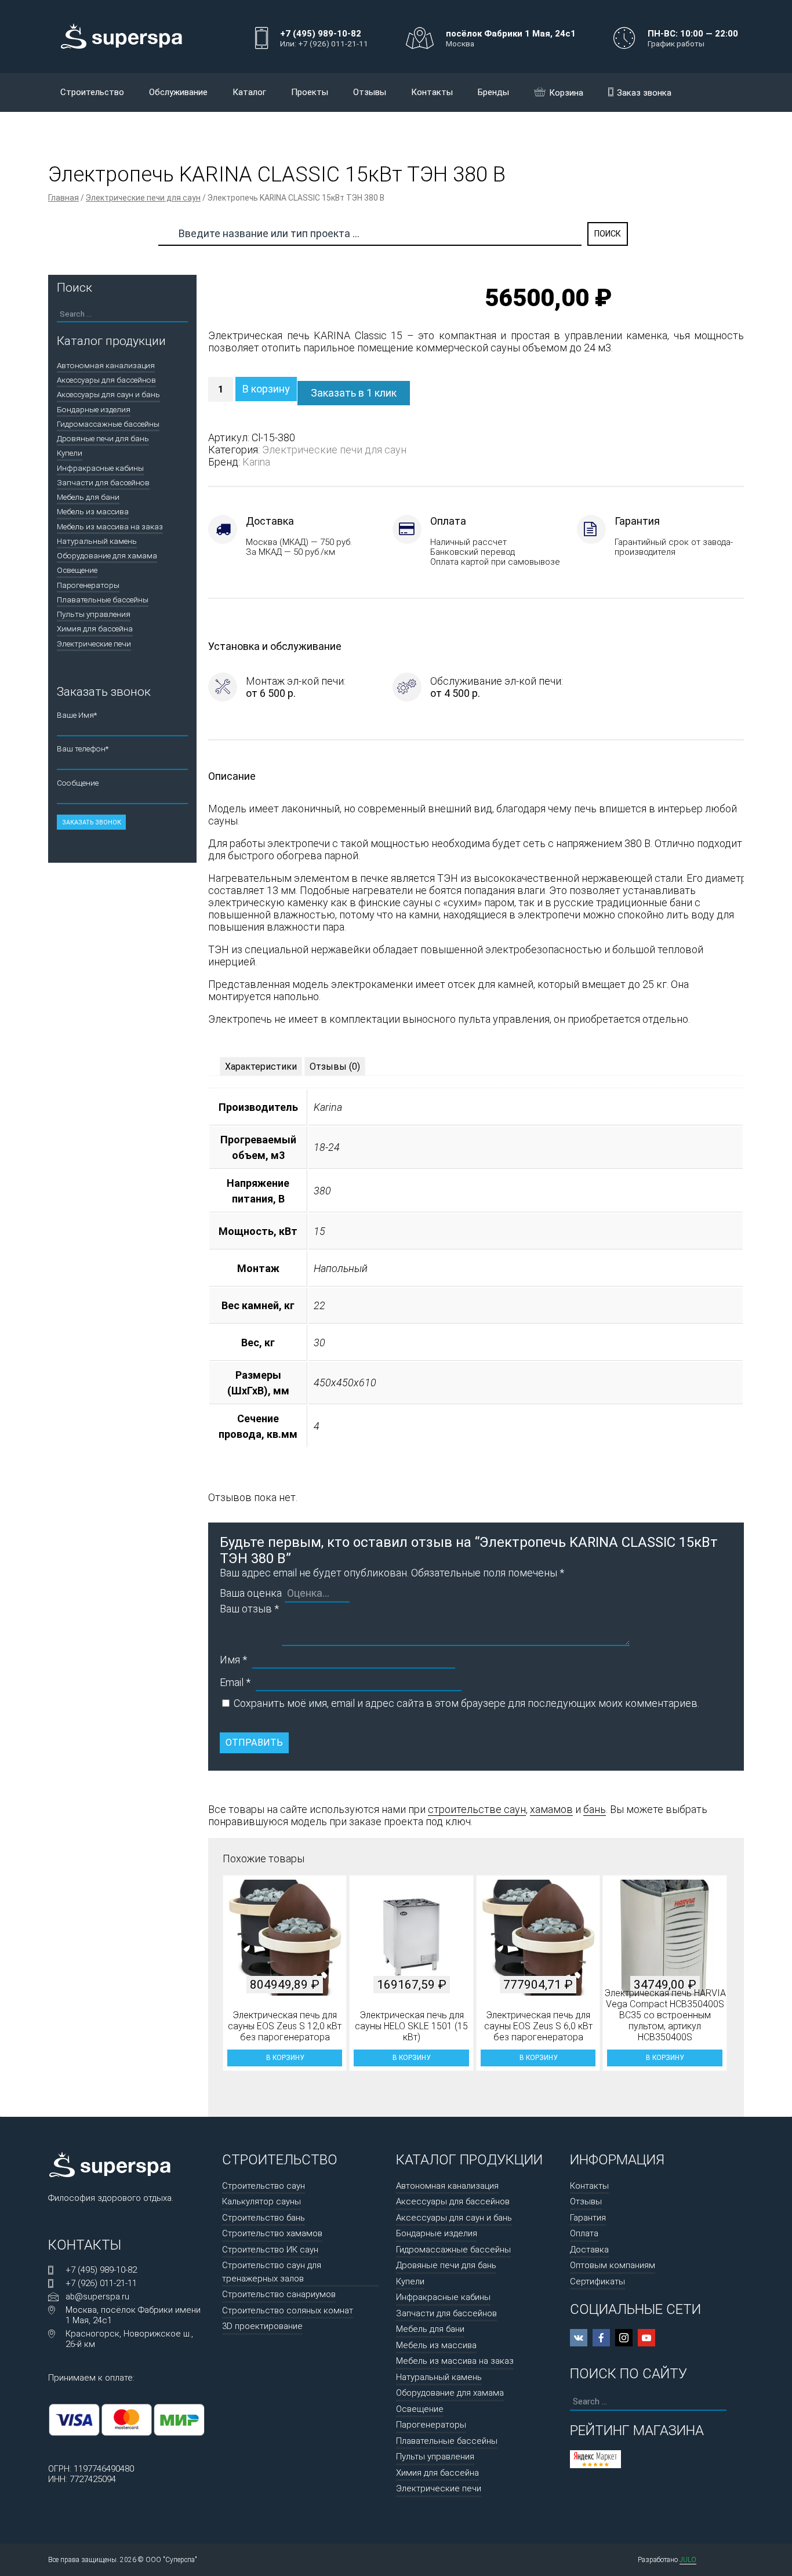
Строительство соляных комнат (288, 2310)
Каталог (249, 92)
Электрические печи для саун (143, 198)
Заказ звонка (644, 93)
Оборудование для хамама (107, 555)
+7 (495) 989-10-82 (101, 2270)
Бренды (493, 92)
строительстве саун (477, 1809)
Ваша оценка (251, 1593)
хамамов (551, 1809)
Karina (256, 462)
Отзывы (370, 92)
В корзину (266, 389)
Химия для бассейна (95, 628)
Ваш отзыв (249, 1609)
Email (235, 1682)
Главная (63, 198)
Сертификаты (597, 2281)
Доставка (589, 2250)
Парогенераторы (88, 585)
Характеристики (261, 1067)
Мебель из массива (93, 511)
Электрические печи (94, 644)
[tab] (261, 1067)
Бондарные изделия (94, 409)
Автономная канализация (106, 365)
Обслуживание (178, 92)
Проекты (310, 92)
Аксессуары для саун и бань (108, 394)
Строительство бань (264, 2218)
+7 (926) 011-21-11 (101, 2283)
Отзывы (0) (335, 1067)
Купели (70, 453)
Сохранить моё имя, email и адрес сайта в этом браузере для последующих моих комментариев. (466, 1703)
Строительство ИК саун (270, 2250)
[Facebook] (601, 2338)
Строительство (92, 92)
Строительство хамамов (272, 2233)
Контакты (432, 92)
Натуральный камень (97, 541)
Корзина (566, 93)
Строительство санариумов (279, 2294)
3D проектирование (262, 2326)
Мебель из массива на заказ (110, 526)
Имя (233, 1660)
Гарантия (588, 2218)
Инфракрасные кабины (100, 468)
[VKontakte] (579, 2338)
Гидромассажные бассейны (108, 424)
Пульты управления (94, 614)
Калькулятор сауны (261, 2201)
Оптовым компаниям (613, 2265)
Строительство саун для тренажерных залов (272, 2272)
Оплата (584, 2233)
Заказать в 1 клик (354, 393)
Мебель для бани (88, 497)
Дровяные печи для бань (103, 438)
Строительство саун (264, 2186)
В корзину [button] (285, 2058)
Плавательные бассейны (103, 600)
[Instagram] (624, 2338)
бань (595, 1809)
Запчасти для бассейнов (103, 482)
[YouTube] (646, 2338)
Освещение (77, 570)
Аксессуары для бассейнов (106, 380)
